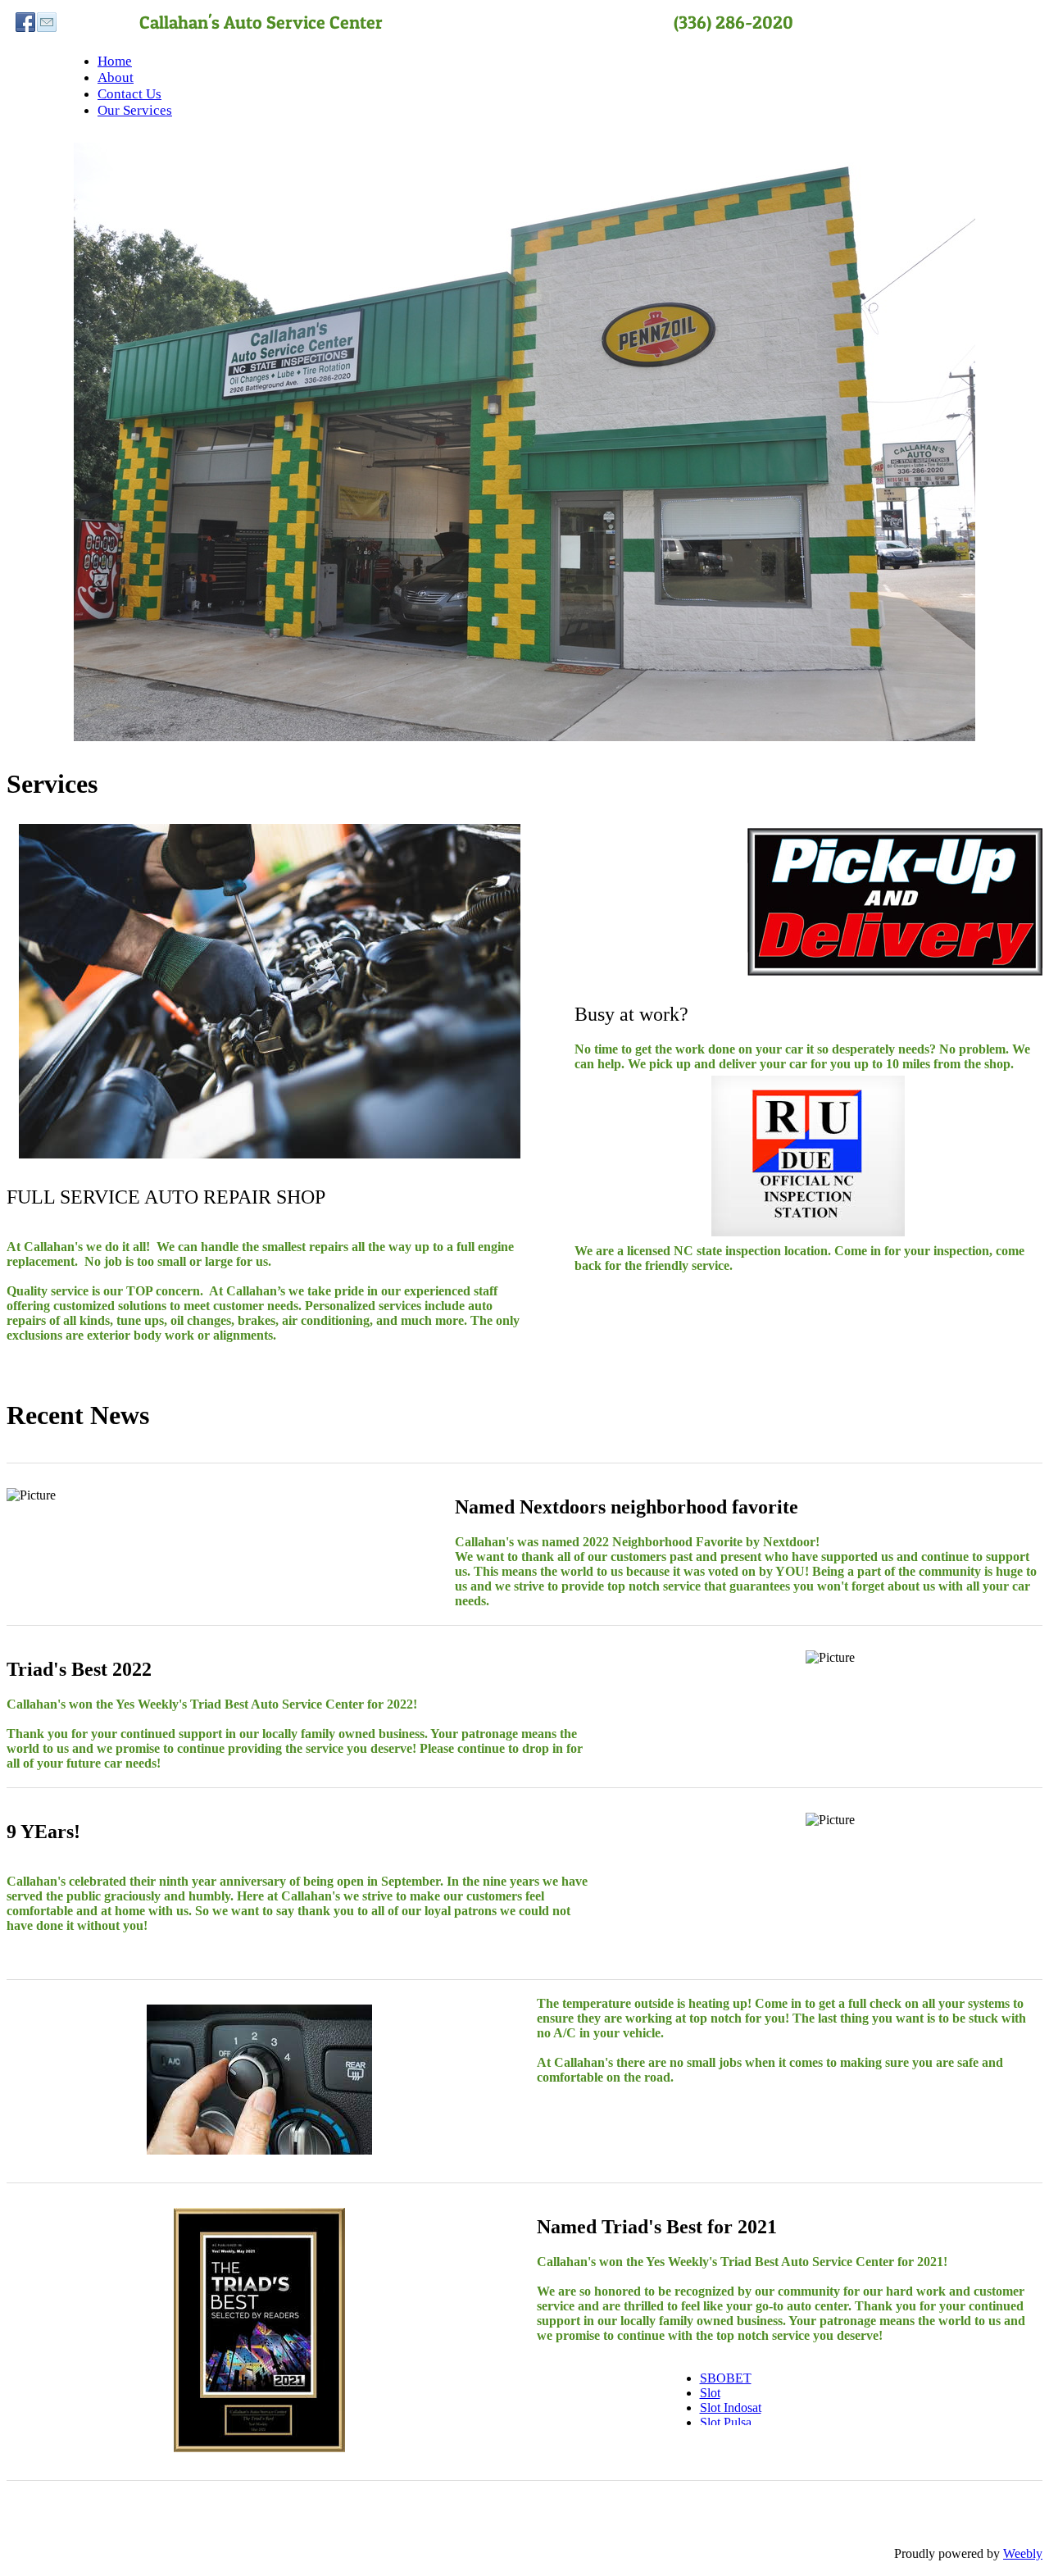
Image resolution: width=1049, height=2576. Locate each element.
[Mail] (47, 22)
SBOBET (726, 2378)
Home (115, 61)
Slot (710, 2393)
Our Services (135, 110)
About (116, 77)
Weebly (1023, 2553)
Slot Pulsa (726, 2422)
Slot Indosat (731, 2408)
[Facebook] (25, 22)
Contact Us (129, 94)
